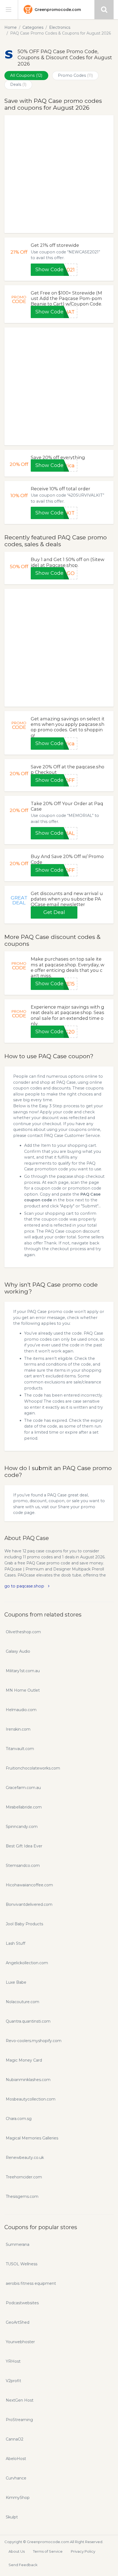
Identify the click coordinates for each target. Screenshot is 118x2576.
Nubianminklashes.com (28, 2080)
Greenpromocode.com (58, 10)
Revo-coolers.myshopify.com (34, 2041)
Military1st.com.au (23, 1671)
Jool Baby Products (24, 1924)
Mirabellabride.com (24, 1807)
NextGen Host (20, 2400)
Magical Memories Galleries (32, 2138)
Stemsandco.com (23, 1866)
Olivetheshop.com (23, 1632)
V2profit (13, 2381)
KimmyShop (18, 2498)
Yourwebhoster (20, 2342)
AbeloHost (16, 2459)
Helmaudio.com (21, 1710)
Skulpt (12, 2517)
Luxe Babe (16, 1982)
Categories (33, 27)
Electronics (60, 27)
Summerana (18, 2244)
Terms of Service (48, 2551)
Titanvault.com (20, 1749)
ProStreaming (19, 2420)
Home (11, 27)
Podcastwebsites (22, 2303)
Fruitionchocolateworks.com (33, 1768)
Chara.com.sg (19, 2119)
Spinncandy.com (22, 1827)
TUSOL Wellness (22, 2264)
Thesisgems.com (22, 2196)
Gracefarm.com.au (23, 1788)
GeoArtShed (18, 2322)
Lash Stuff (16, 1943)
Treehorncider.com (24, 2177)
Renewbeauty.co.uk (25, 2158)
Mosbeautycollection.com (31, 2099)
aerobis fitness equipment (31, 2283)
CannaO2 (15, 2439)
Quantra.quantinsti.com (28, 2021)
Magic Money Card (24, 2060)
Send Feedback (23, 2565)
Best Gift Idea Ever (24, 1846)
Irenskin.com (18, 1729)
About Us (17, 2551)
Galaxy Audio (18, 1651)
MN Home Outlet (23, 1690)
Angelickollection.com (27, 1963)
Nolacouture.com (23, 2002)
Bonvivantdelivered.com (29, 1904)
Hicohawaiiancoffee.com (29, 1885)
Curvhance (16, 2478)
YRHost (13, 2361)
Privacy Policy (83, 2551)
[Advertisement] (59, 174)
